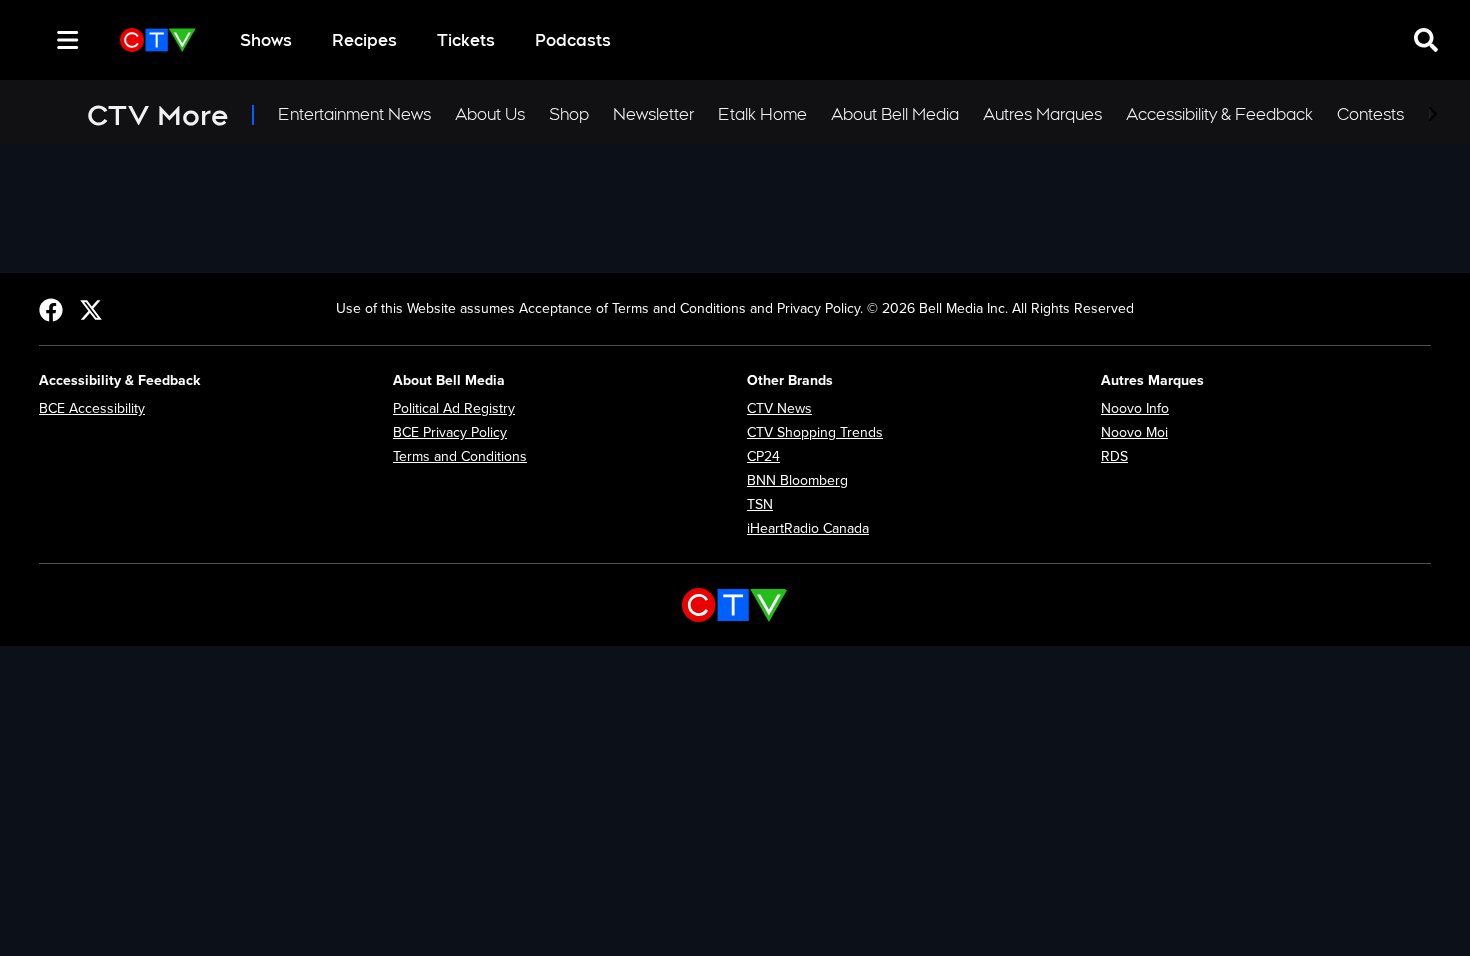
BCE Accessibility (92, 408)
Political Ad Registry (454, 408)
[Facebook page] (51, 309)
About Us (490, 114)
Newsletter (653, 114)
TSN (760, 504)
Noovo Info (1135, 408)
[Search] (32, 40)
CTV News (779, 408)
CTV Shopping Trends (815, 432)
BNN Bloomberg (797, 480)
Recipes (364, 40)
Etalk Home (762, 114)
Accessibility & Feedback (1219, 114)
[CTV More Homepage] (158, 40)
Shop (569, 114)
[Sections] (68, 40)
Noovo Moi (1134, 432)
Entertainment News (354, 114)
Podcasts (573, 40)
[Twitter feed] (91, 309)
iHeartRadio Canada (808, 528)
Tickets (466, 40)
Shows (266, 40)
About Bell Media (895, 114)
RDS (1114, 456)
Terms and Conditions (460, 456)
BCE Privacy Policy (450, 432)
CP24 (763, 456)
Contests (1370, 114)
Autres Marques (1042, 114)
